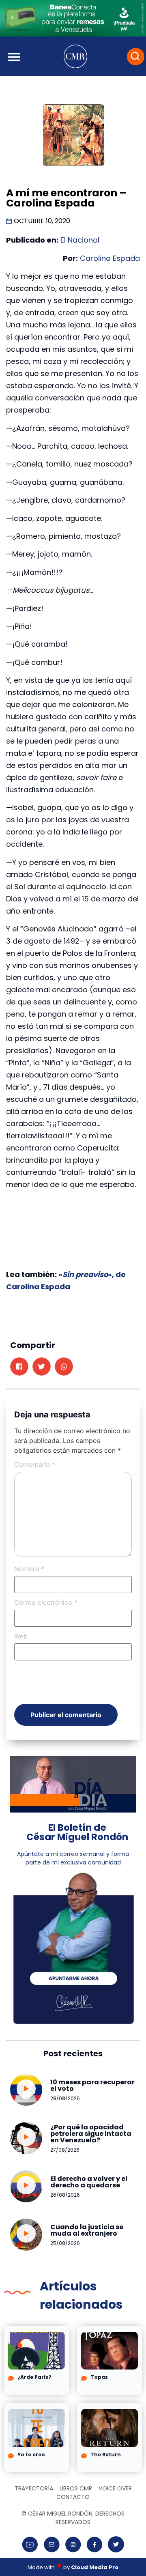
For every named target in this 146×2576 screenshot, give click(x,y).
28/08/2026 (65, 2098)
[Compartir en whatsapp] (64, 1366)
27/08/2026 (65, 2150)
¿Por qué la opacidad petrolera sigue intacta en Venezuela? (91, 2134)
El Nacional (80, 240)
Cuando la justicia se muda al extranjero (87, 2230)
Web (21, 1636)
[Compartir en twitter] (42, 1366)
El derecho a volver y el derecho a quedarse (89, 2182)
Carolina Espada (109, 258)
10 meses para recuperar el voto (92, 2085)
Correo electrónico (46, 1602)
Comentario (35, 1464)
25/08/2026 (65, 2243)
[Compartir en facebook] (19, 1366)
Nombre (29, 1569)
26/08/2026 (65, 2195)
